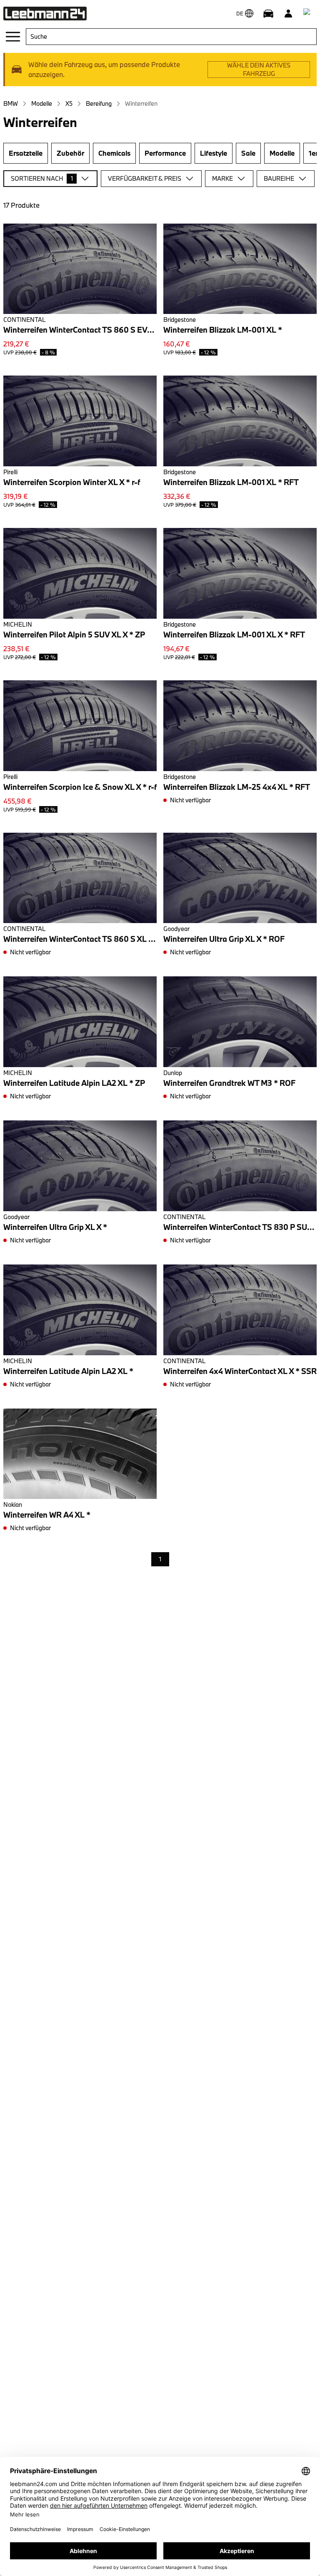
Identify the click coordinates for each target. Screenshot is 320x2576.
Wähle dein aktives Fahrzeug (259, 69)
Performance (165, 153)
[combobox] (171, 37)
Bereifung (99, 103)
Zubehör (70, 153)
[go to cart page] (308, 13)
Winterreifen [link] (141, 103)
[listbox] (160, 1560)
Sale (248, 153)
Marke (222, 178)
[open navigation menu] (13, 37)
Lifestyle (214, 153)
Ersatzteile (26, 153)
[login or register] (288, 13)
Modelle (42, 103)
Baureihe (279, 178)
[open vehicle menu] (268, 13)
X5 (69, 103)
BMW (11, 103)
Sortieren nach (42, 178)
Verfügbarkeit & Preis (145, 178)
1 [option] (160, 1559)
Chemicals (114, 153)
